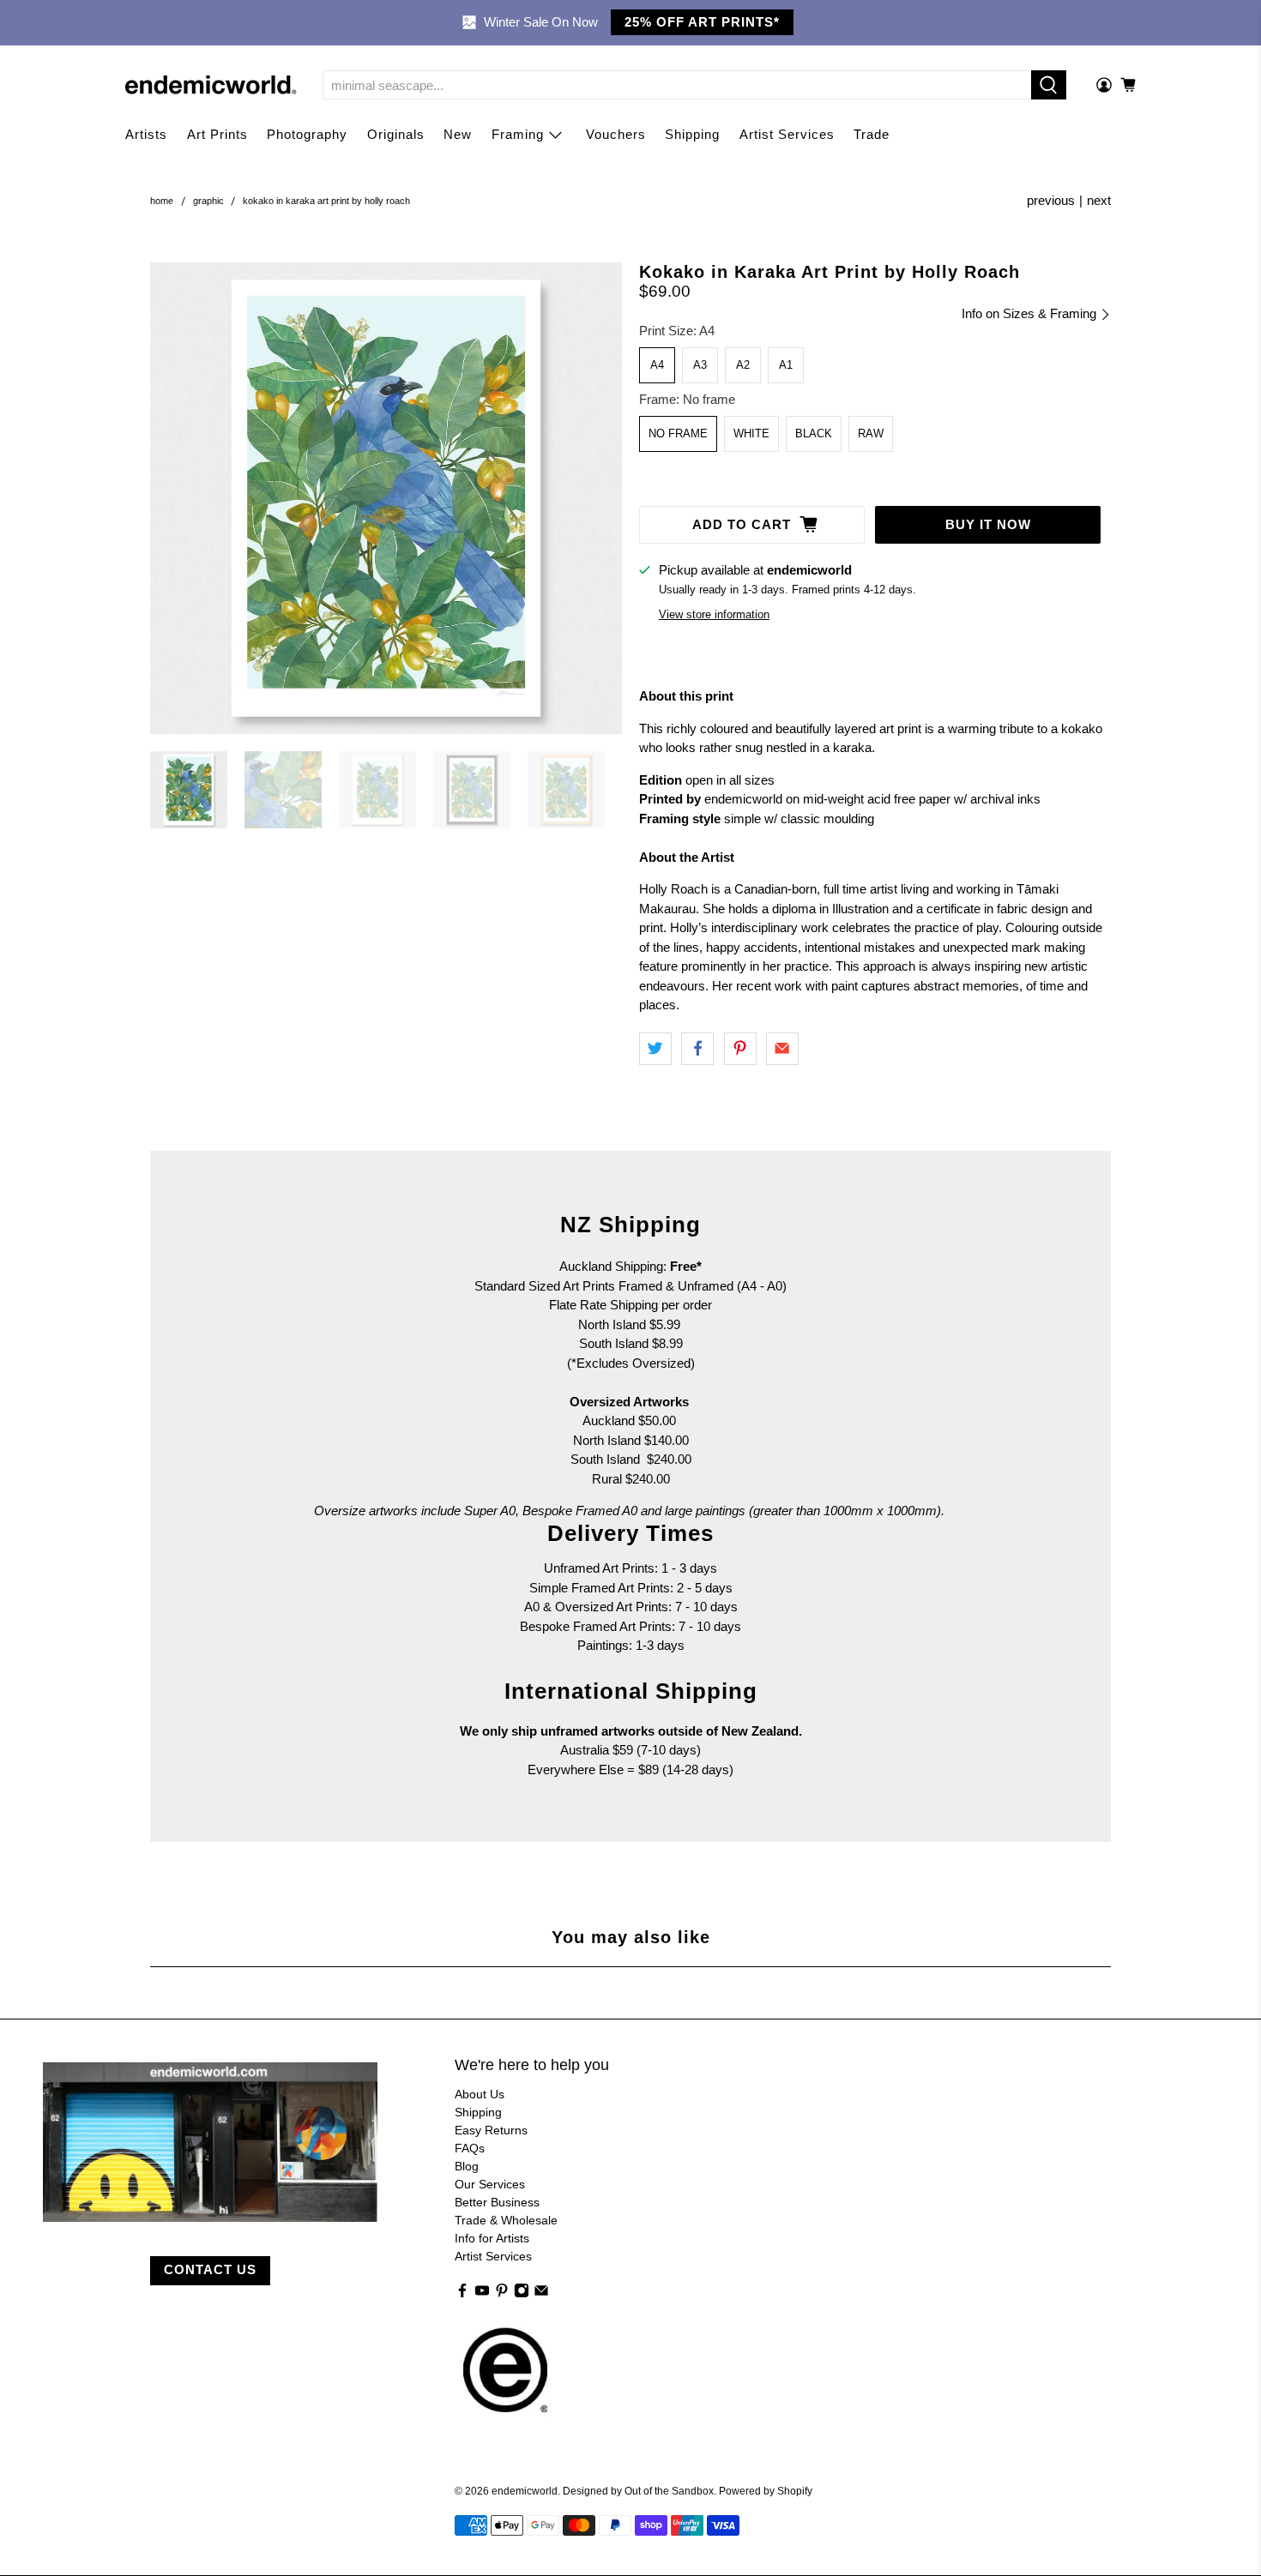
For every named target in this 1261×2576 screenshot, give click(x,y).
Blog (467, 2166)
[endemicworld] (211, 85)
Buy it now (988, 524)
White (751, 433)
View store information (714, 614)
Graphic (208, 201)
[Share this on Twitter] (655, 1049)
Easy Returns (491, 2130)
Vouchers (616, 134)
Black (814, 433)
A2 (743, 365)
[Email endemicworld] (541, 2294)
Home (162, 201)
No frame (678, 433)
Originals (396, 134)
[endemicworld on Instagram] (522, 2294)
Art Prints (217, 134)
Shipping (692, 134)
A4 (657, 365)
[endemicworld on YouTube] (482, 2294)
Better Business (497, 2202)
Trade (872, 134)
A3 (700, 365)
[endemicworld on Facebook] (462, 2294)
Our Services (490, 2184)
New (458, 134)
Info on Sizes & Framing (1031, 313)
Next (1099, 200)
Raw (871, 433)
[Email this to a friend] (782, 1049)
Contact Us (210, 2269)
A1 (786, 365)
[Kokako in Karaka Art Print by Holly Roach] (386, 498)
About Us (480, 2094)
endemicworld (525, 2491)
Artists (146, 134)
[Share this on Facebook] (697, 1049)
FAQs (470, 2148)
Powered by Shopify (766, 2491)
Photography (307, 134)
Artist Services (787, 134)
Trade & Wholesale (506, 2220)
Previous (1051, 200)
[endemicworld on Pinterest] (502, 2294)
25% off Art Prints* (702, 22)
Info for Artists (492, 2238)
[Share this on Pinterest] (740, 1049)
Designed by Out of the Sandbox (638, 2491)
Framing (518, 134)
